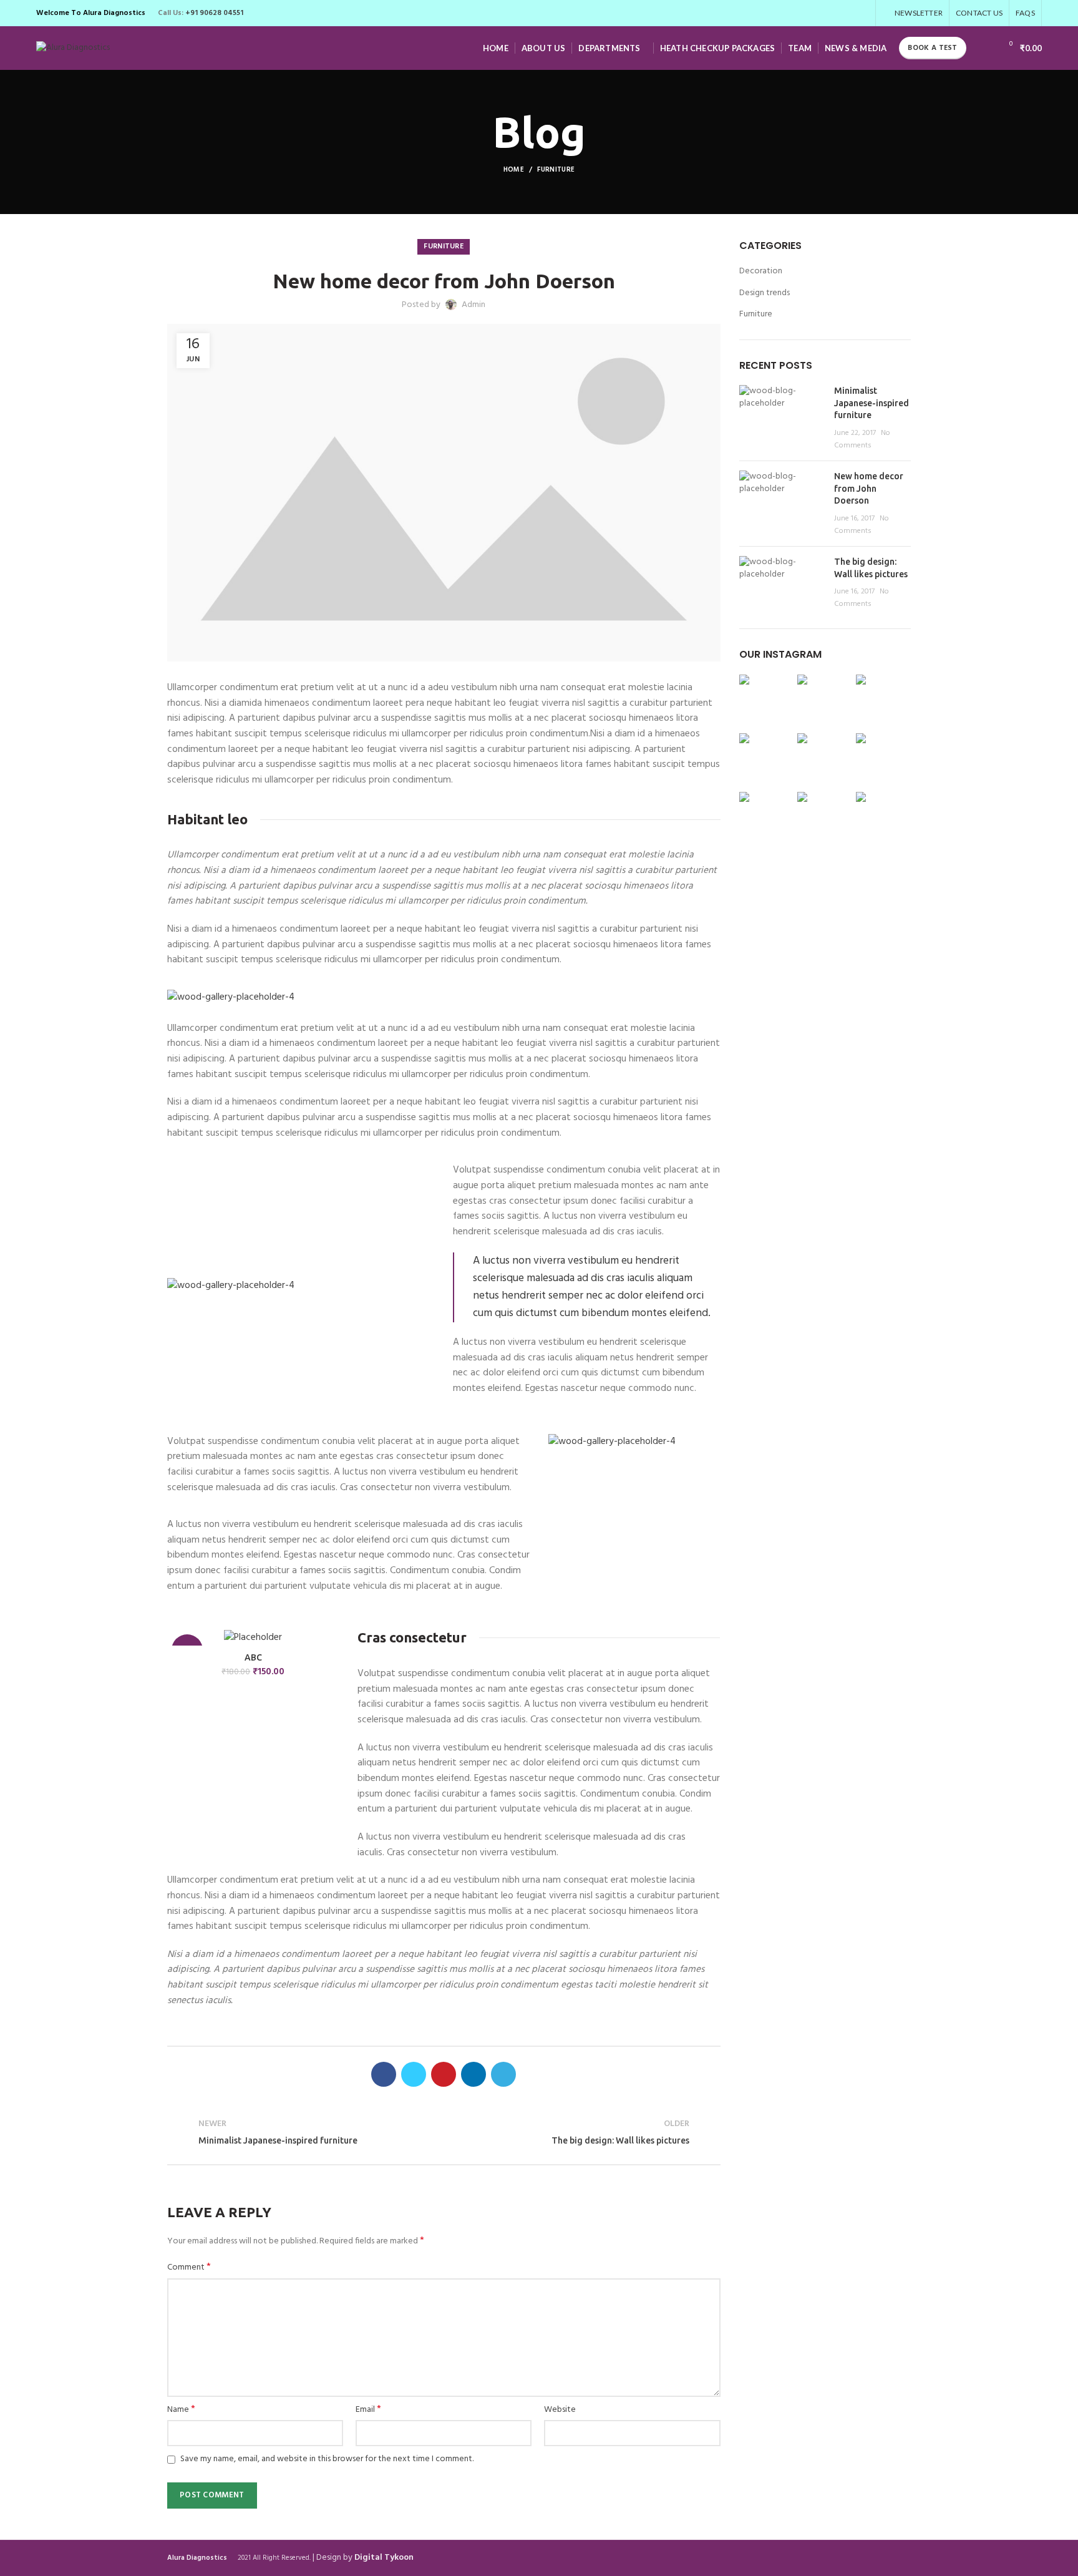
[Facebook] (804, 13)
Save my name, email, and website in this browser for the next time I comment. (327, 2459)
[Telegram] (862, 13)
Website (560, 2410)
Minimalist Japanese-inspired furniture (872, 403)
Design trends (765, 293)
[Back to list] (444, 2133)
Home (514, 170)
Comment (189, 2268)
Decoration (761, 271)
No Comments (862, 439)
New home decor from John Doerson (869, 488)
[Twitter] (819, 13)
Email (368, 2410)
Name (181, 2410)
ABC (253, 1657)
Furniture (556, 170)
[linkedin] (847, 13)
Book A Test (932, 48)
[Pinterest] (833, 13)
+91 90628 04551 (214, 13)
